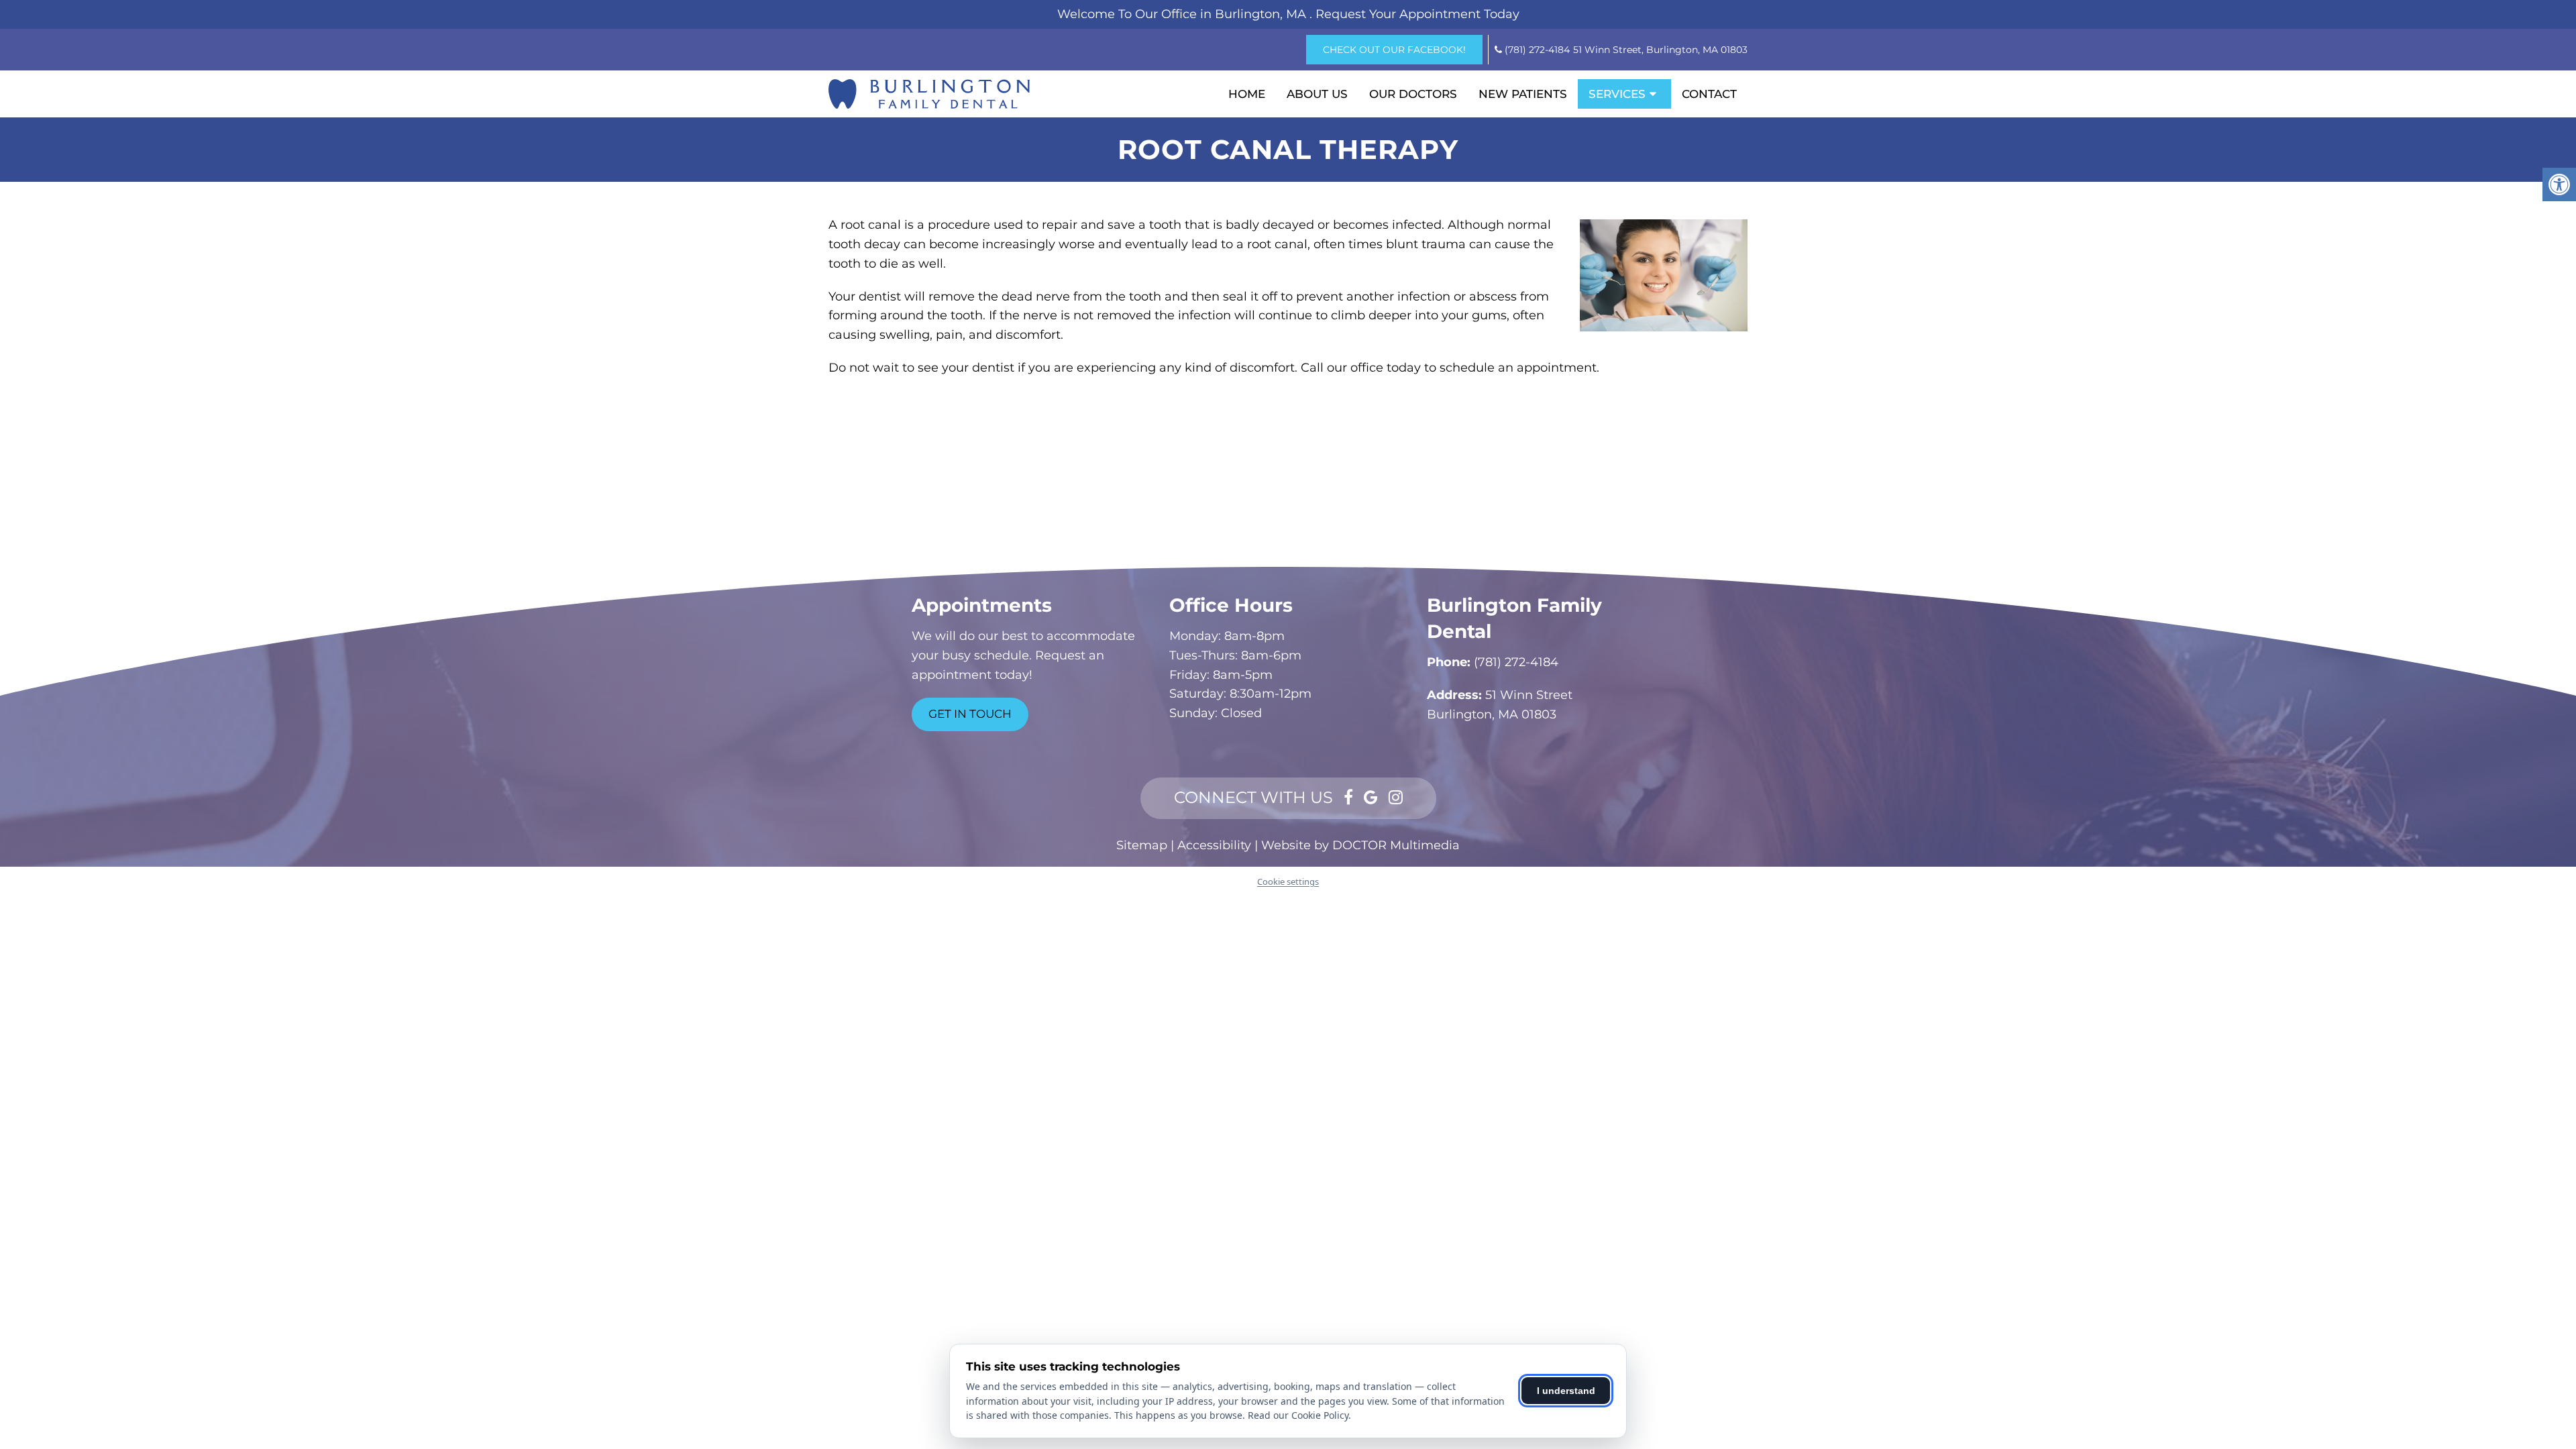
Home (1247, 94)
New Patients (1523, 94)
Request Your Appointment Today (1417, 14)
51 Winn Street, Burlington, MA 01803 (1660, 50)
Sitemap (1142, 845)
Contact (1709, 94)
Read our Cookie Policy (1298, 1415)
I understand (1566, 1391)
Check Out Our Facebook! (1394, 50)
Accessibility (1214, 845)
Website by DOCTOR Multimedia (1360, 845)
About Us (1317, 94)
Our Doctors (1413, 94)
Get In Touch (970, 714)
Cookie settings (1288, 881)
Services (1617, 94)
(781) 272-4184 (1537, 50)
